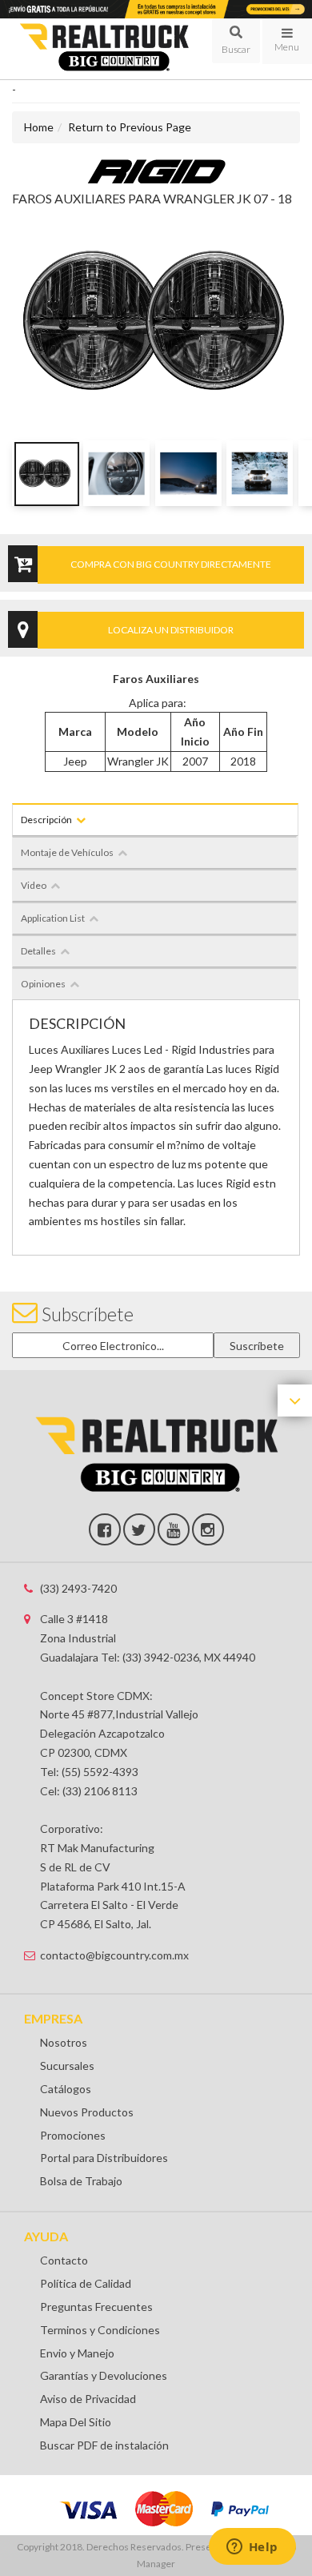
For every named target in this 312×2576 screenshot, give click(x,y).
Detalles (38, 951)
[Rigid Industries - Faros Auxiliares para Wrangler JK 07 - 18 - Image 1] (45, 473)
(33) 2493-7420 (78, 1588)
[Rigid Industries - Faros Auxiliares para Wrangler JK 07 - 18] (156, 170)
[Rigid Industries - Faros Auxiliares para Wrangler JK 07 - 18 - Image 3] (188, 473)
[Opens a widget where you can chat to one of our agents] (252, 2548)
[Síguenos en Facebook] (105, 1529)
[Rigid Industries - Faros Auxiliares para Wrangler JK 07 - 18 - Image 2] (116, 473)
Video (34, 885)
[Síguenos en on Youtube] (174, 1529)
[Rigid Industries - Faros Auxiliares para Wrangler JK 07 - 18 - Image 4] (260, 473)
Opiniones (43, 984)
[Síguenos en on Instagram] (208, 1529)
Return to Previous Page (130, 127)
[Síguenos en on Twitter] (139, 1529)
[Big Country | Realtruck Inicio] (104, 48)
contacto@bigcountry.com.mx (114, 1955)
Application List (53, 918)
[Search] (236, 41)
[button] (236, 41)
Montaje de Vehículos (67, 852)
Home (39, 127)
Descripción (46, 820)
